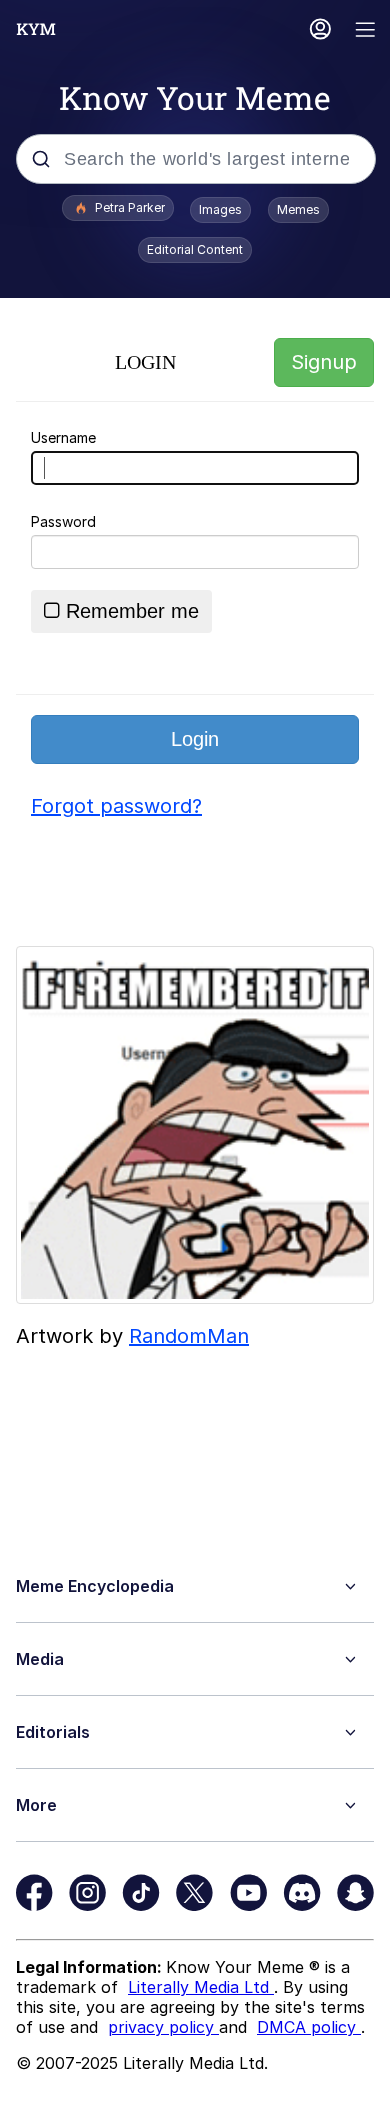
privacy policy (163, 2027)
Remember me (132, 611)
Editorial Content (195, 249)
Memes (298, 209)
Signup (324, 362)
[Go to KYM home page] (36, 29)
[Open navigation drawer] (366, 31)
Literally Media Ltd (201, 1987)
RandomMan (189, 1336)
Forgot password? (116, 806)
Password (63, 521)
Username (63, 437)
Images (220, 209)
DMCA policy (309, 2027)
